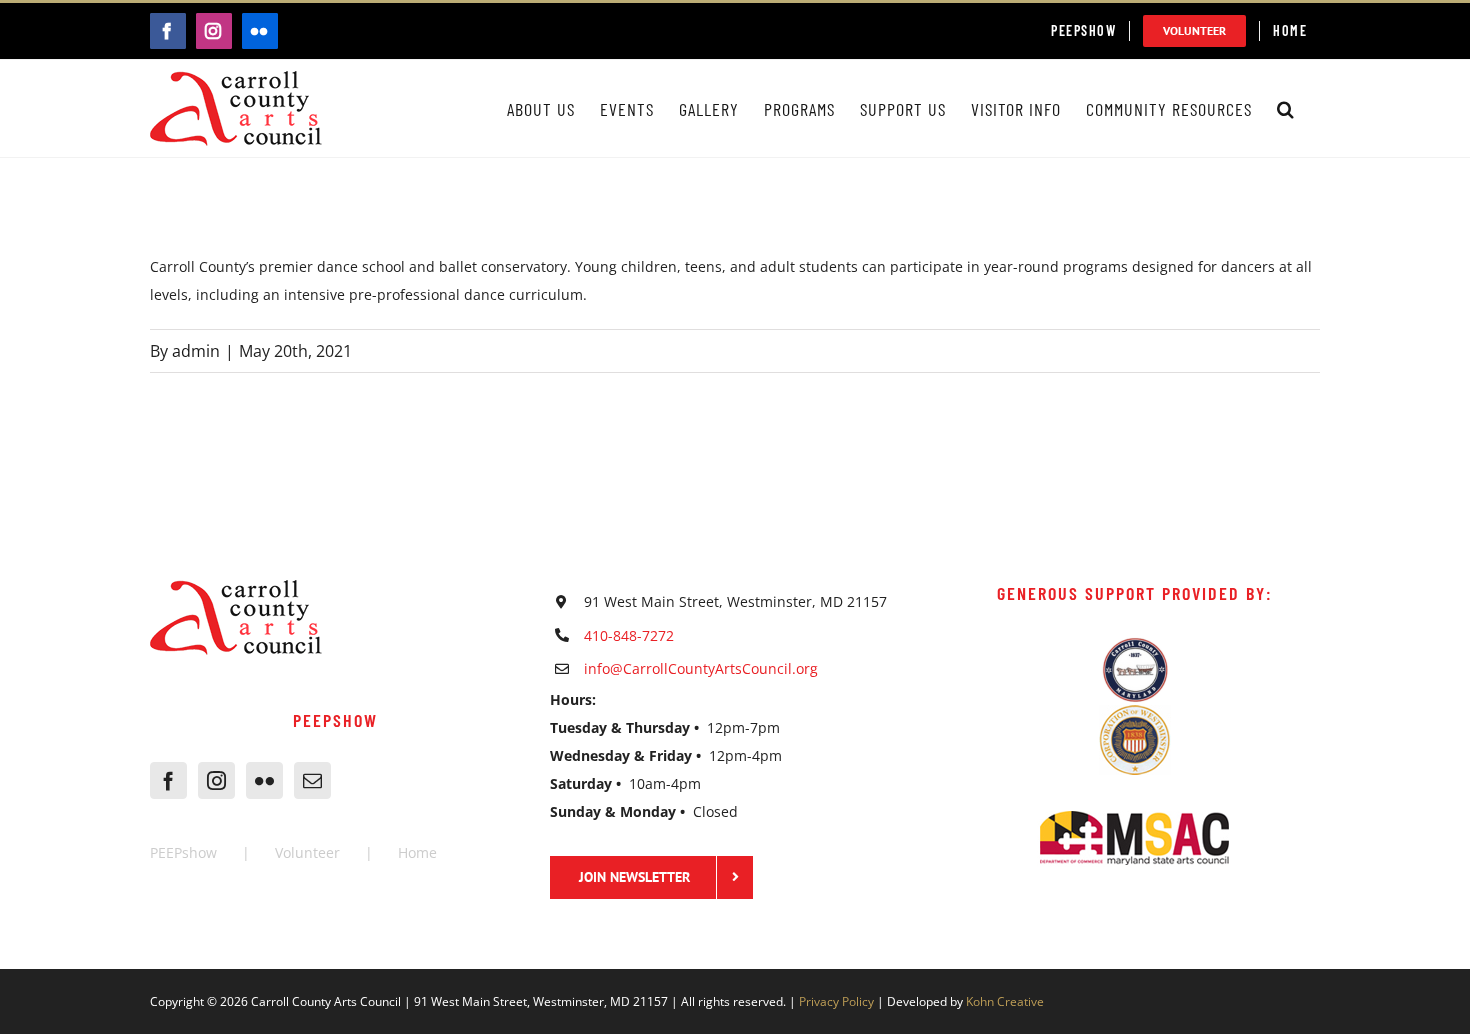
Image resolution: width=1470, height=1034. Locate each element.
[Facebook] (168, 780)
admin (196, 351)
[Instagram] (216, 780)
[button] (1286, 108)
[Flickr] (264, 780)
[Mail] (312, 780)
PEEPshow (183, 852)
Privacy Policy (836, 1001)
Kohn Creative (1005, 1001)
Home (417, 852)
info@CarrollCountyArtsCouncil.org (701, 668)
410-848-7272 (629, 635)
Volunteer (307, 852)
